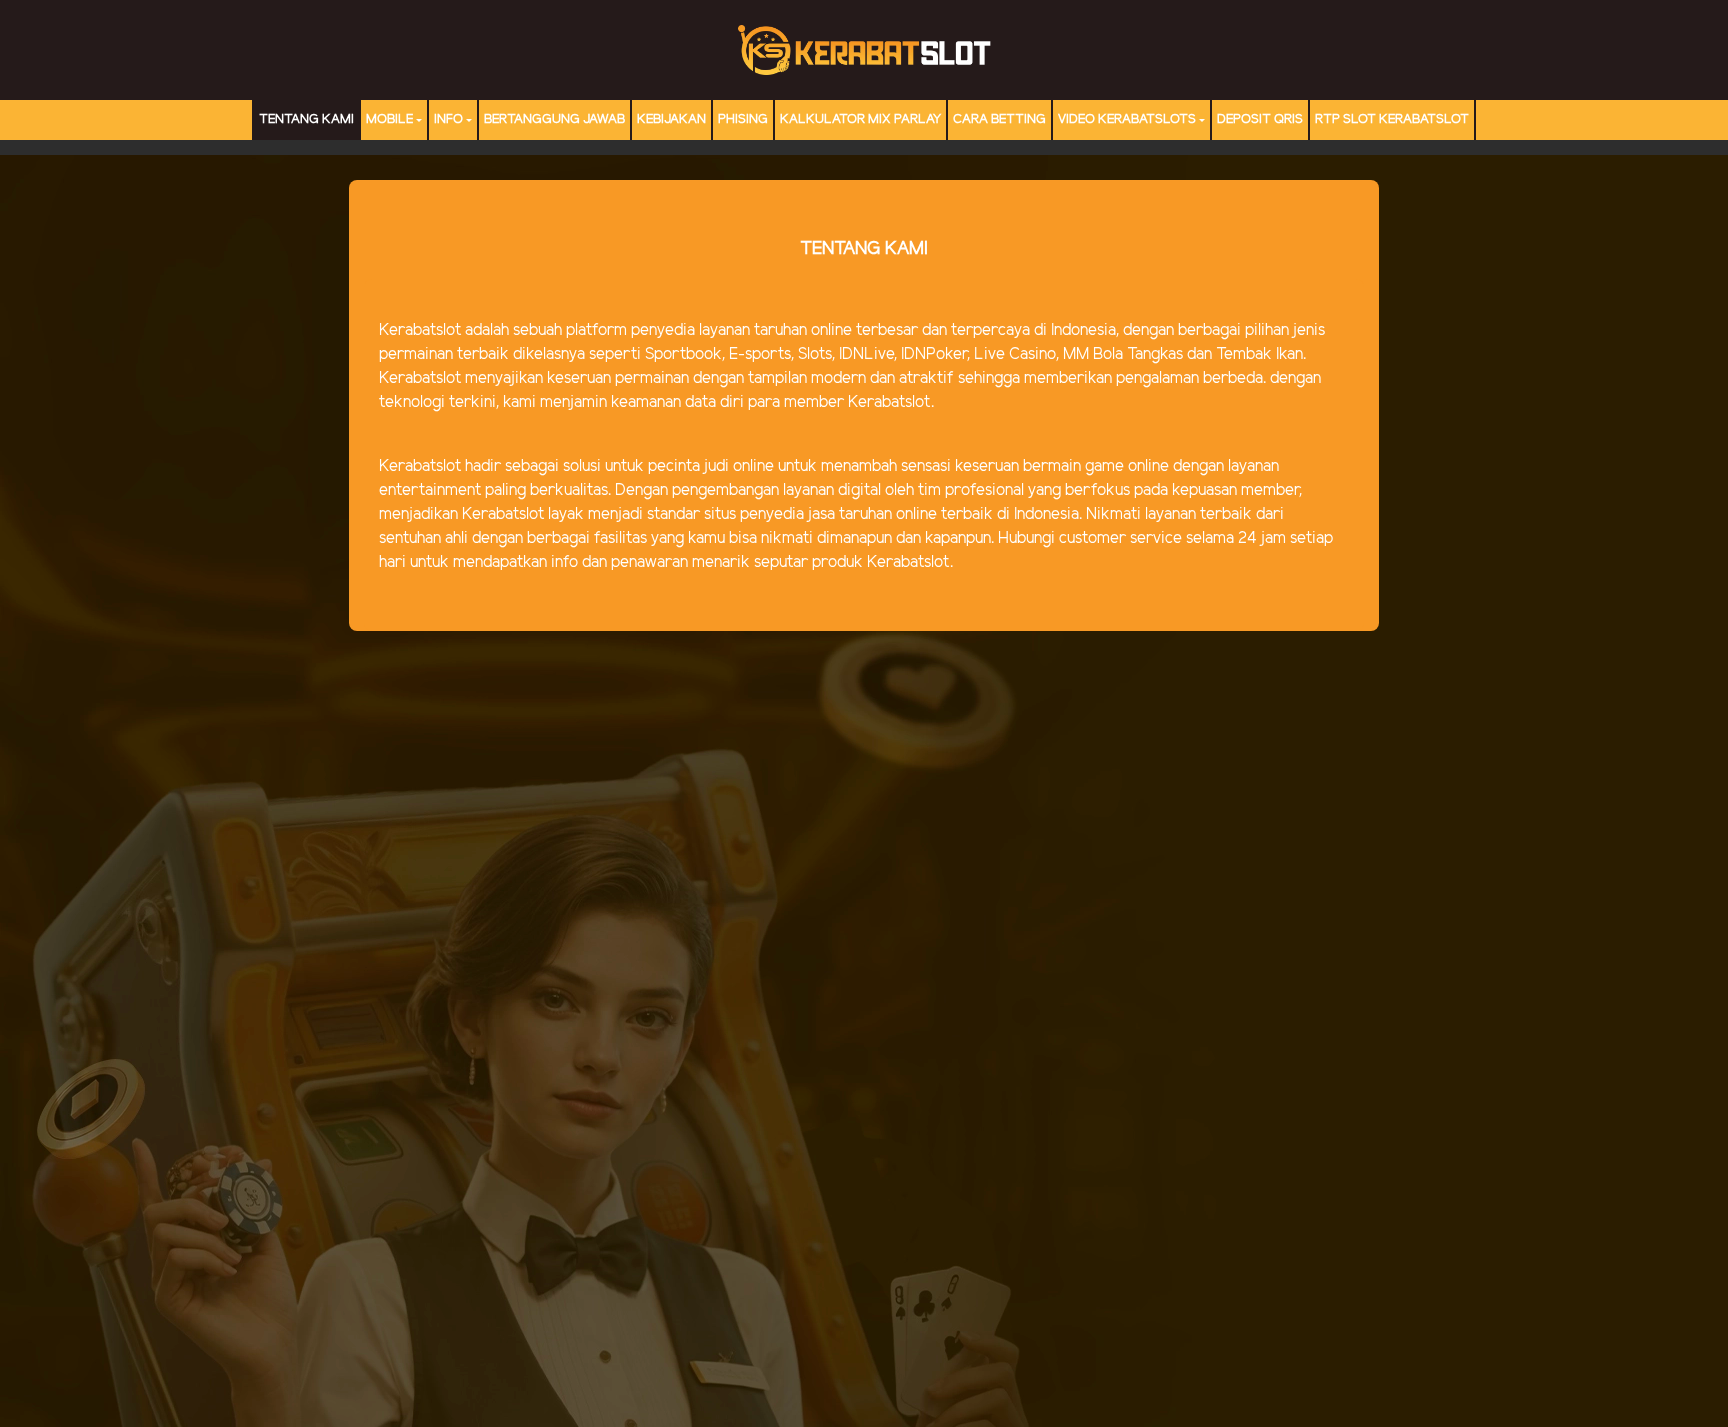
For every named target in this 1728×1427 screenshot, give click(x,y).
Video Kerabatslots (1127, 119)
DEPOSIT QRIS (1260, 119)
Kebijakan (671, 119)
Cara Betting (999, 119)
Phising (743, 119)
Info (448, 119)
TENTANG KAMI (306, 119)
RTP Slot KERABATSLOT (1392, 119)
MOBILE (389, 119)
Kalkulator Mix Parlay (860, 119)
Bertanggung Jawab (554, 119)
